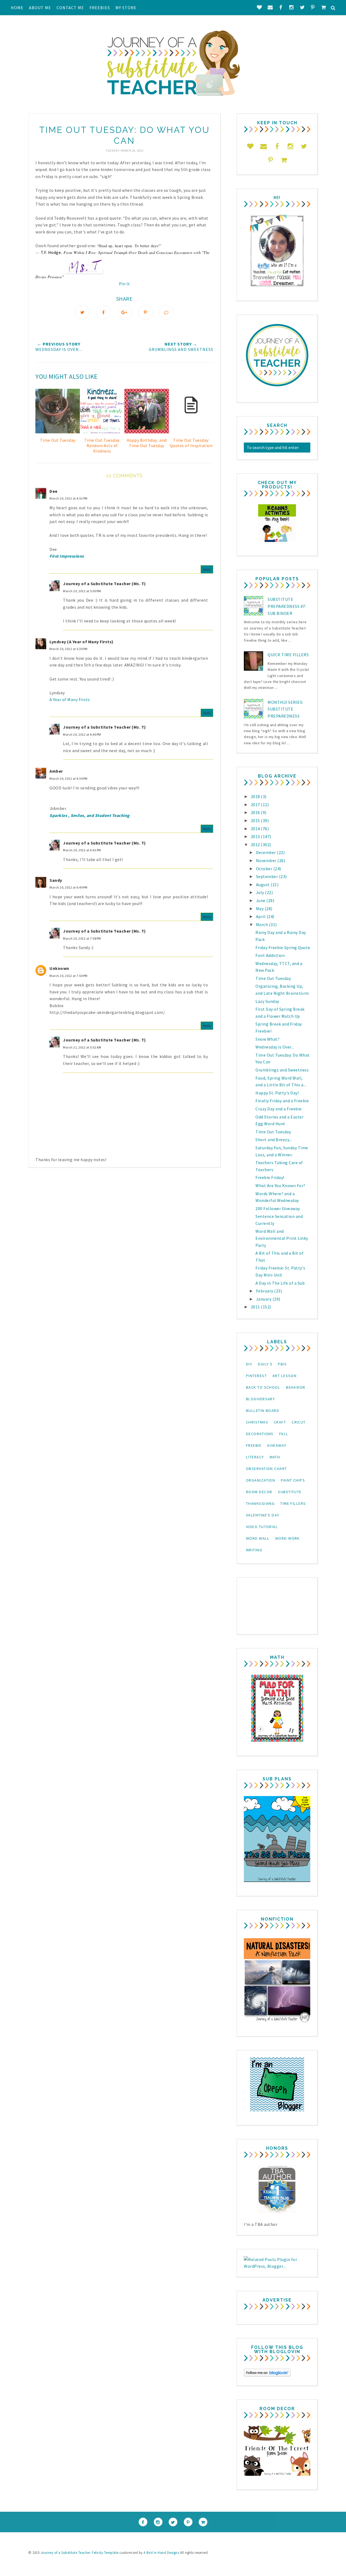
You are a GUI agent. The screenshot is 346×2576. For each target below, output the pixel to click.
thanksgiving (260, 1503)
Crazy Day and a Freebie (279, 1109)
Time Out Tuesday (273, 978)
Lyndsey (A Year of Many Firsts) (81, 642)
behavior (296, 1387)
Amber (56, 771)
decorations (260, 1434)
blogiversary (260, 1399)
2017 (256, 805)
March (262, 924)
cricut (299, 1422)
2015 (256, 820)
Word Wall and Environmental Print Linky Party (282, 1238)
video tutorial (262, 1527)
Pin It (124, 284)
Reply (207, 569)
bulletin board (263, 1411)
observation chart (266, 1469)
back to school (263, 1387)
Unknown (59, 968)
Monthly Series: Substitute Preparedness (285, 709)
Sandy (56, 880)
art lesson (285, 1376)
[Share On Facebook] (104, 312)
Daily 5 (265, 1364)
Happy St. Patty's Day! (277, 1093)
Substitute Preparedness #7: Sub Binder (287, 606)
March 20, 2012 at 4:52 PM (69, 498)
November (267, 860)
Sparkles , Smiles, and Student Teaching (90, 815)
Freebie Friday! (270, 1177)
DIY (249, 1364)
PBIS (282, 1364)
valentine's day (263, 1515)
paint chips (293, 1480)
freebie (254, 1445)
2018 (256, 796)
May (260, 909)
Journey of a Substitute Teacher (65, 2553)
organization (261, 1480)
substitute (290, 1492)
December (267, 852)
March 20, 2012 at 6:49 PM (69, 887)
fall (284, 1434)
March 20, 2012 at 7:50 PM (69, 976)
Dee (54, 491)
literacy (255, 1457)
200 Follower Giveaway (278, 1208)
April (261, 916)
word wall (258, 1538)
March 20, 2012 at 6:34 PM (69, 778)
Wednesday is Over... (275, 1047)
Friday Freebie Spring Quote (283, 947)
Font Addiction (270, 955)
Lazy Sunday (267, 1001)
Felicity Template (105, 2553)
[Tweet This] (82, 312)
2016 (256, 812)
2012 (256, 845)
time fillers (293, 1503)
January (264, 1299)
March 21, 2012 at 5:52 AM (82, 1047)
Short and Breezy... (274, 1140)
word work (287, 1538)
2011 (256, 1307)
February (265, 1291)
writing (254, 1550)
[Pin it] (145, 312)
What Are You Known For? (280, 1185)
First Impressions (67, 556)
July (261, 892)
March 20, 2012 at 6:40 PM (82, 734)
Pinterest (256, 1376)
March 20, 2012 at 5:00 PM (82, 591)
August (263, 885)
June (261, 900)
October (265, 869)
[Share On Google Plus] (124, 312)
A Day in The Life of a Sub (280, 1283)
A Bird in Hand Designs (161, 2553)
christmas (257, 1422)
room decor (259, 1492)
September (267, 876)
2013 (256, 836)
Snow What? (267, 1039)
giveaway (277, 1445)
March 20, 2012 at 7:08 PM (82, 938)
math (275, 1457)
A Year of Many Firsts (70, 699)
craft (280, 1422)
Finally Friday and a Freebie (282, 1101)
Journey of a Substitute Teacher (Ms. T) (104, 584)
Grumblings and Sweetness (282, 1070)
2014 (256, 829)
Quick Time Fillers (288, 655)
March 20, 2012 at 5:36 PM (69, 649)
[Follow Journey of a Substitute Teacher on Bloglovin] (267, 2375)
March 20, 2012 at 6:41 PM (82, 850)
